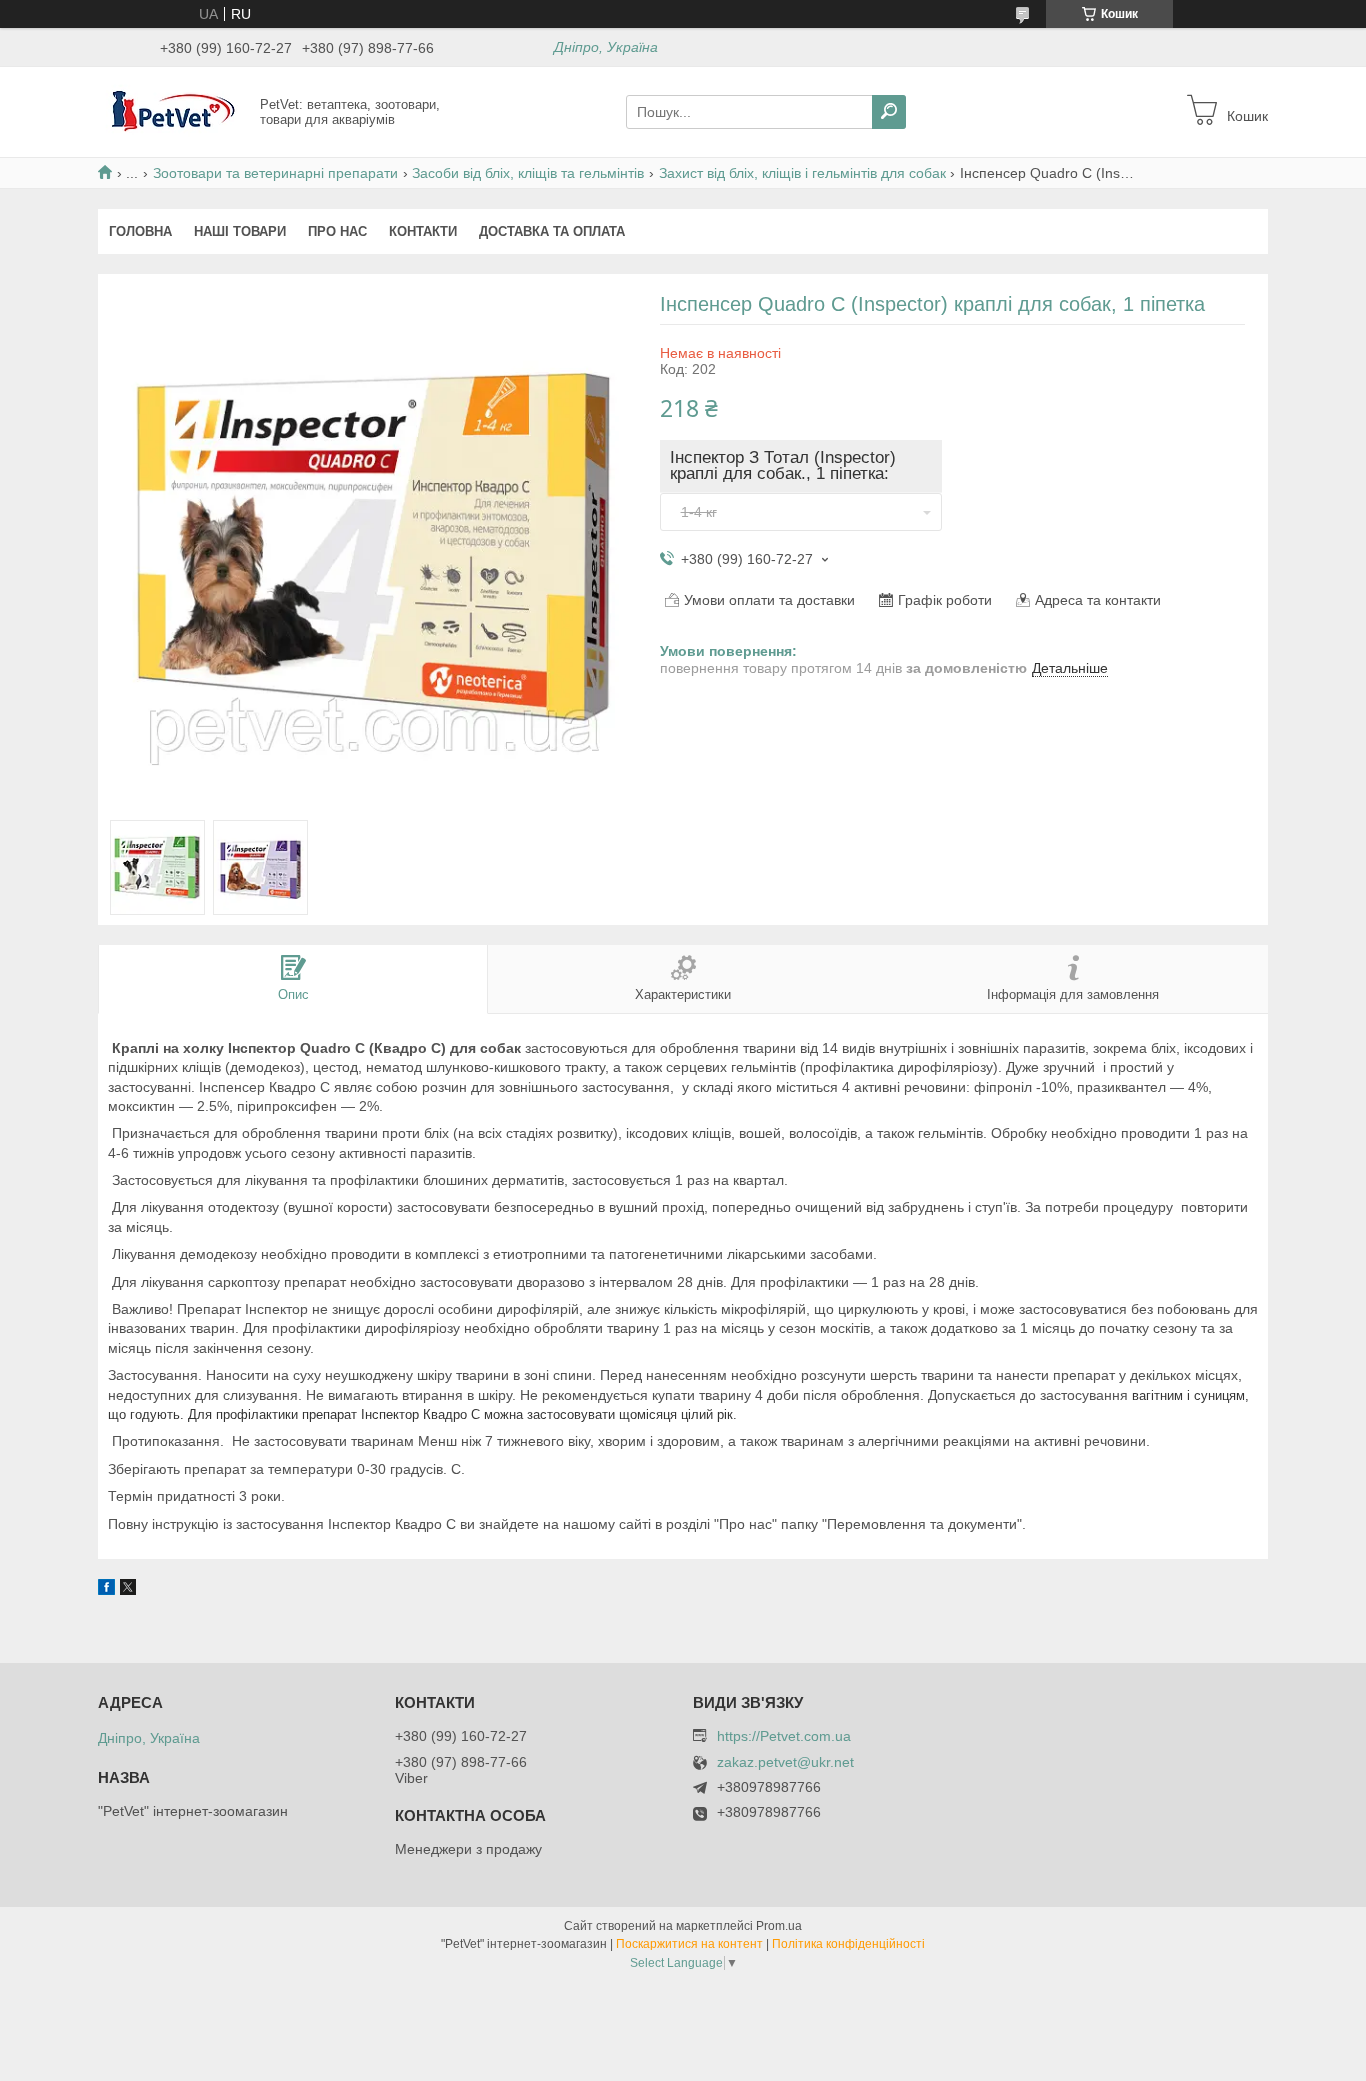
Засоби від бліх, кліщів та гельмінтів (528, 173)
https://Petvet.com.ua (784, 1736)
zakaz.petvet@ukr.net (785, 1762)
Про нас (337, 231)
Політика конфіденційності (848, 1944)
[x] (128, 1590)
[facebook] (106, 1590)
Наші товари (240, 231)
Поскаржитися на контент (689, 1944)
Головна (140, 231)
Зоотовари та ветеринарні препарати (275, 173)
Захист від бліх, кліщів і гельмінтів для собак (802, 173)
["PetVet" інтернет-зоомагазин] (173, 111)
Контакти (423, 231)
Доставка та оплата (552, 231)
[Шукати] (889, 112)
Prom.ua (779, 1926)
